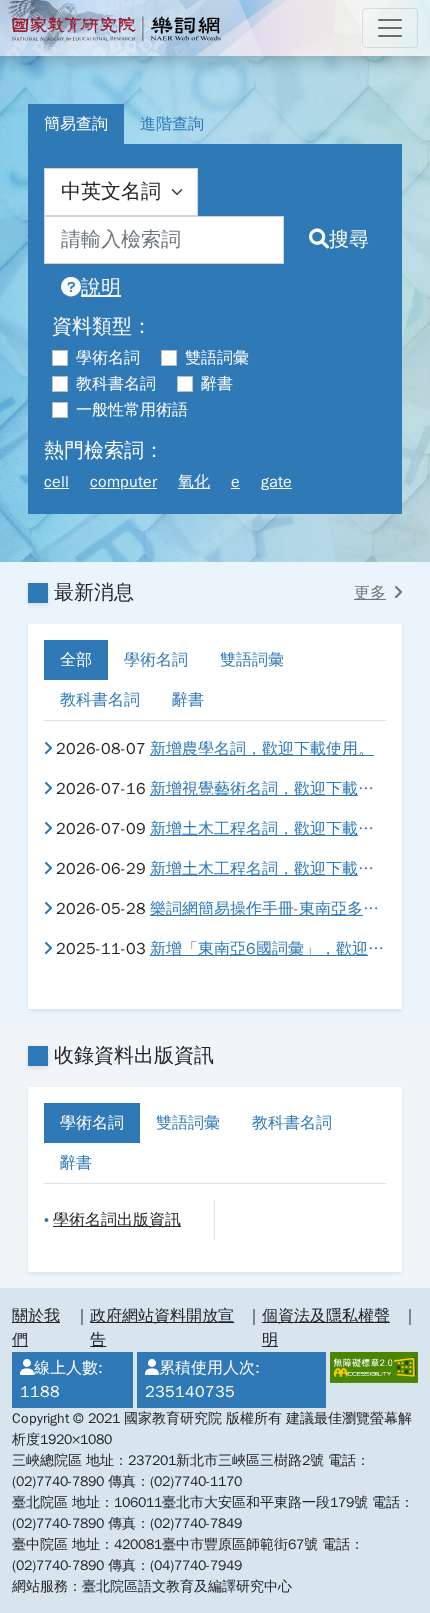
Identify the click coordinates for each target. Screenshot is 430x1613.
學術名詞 (108, 358)
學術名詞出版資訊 (117, 1220)
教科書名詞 (116, 384)
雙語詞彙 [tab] (252, 660)
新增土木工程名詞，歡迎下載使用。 (268, 829)
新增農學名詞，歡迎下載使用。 (262, 749)
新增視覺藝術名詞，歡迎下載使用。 (268, 789)
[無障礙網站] (372, 1380)
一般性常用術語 (132, 410)
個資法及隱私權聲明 (326, 1328)
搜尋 (349, 239)
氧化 (194, 482)
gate (276, 482)
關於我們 (36, 1328)
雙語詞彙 (217, 358)
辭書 (217, 384)
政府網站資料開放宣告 (162, 1328)
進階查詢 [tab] (172, 124)
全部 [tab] (76, 660)
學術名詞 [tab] (156, 660)
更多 (370, 593)
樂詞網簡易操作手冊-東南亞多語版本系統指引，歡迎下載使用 (268, 909)
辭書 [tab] (188, 700)
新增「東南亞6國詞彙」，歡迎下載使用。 (268, 949)
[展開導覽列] (390, 28)
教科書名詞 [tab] (100, 700)
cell (56, 482)
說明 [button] (101, 287)
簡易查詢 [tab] (76, 124)
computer (123, 482)
